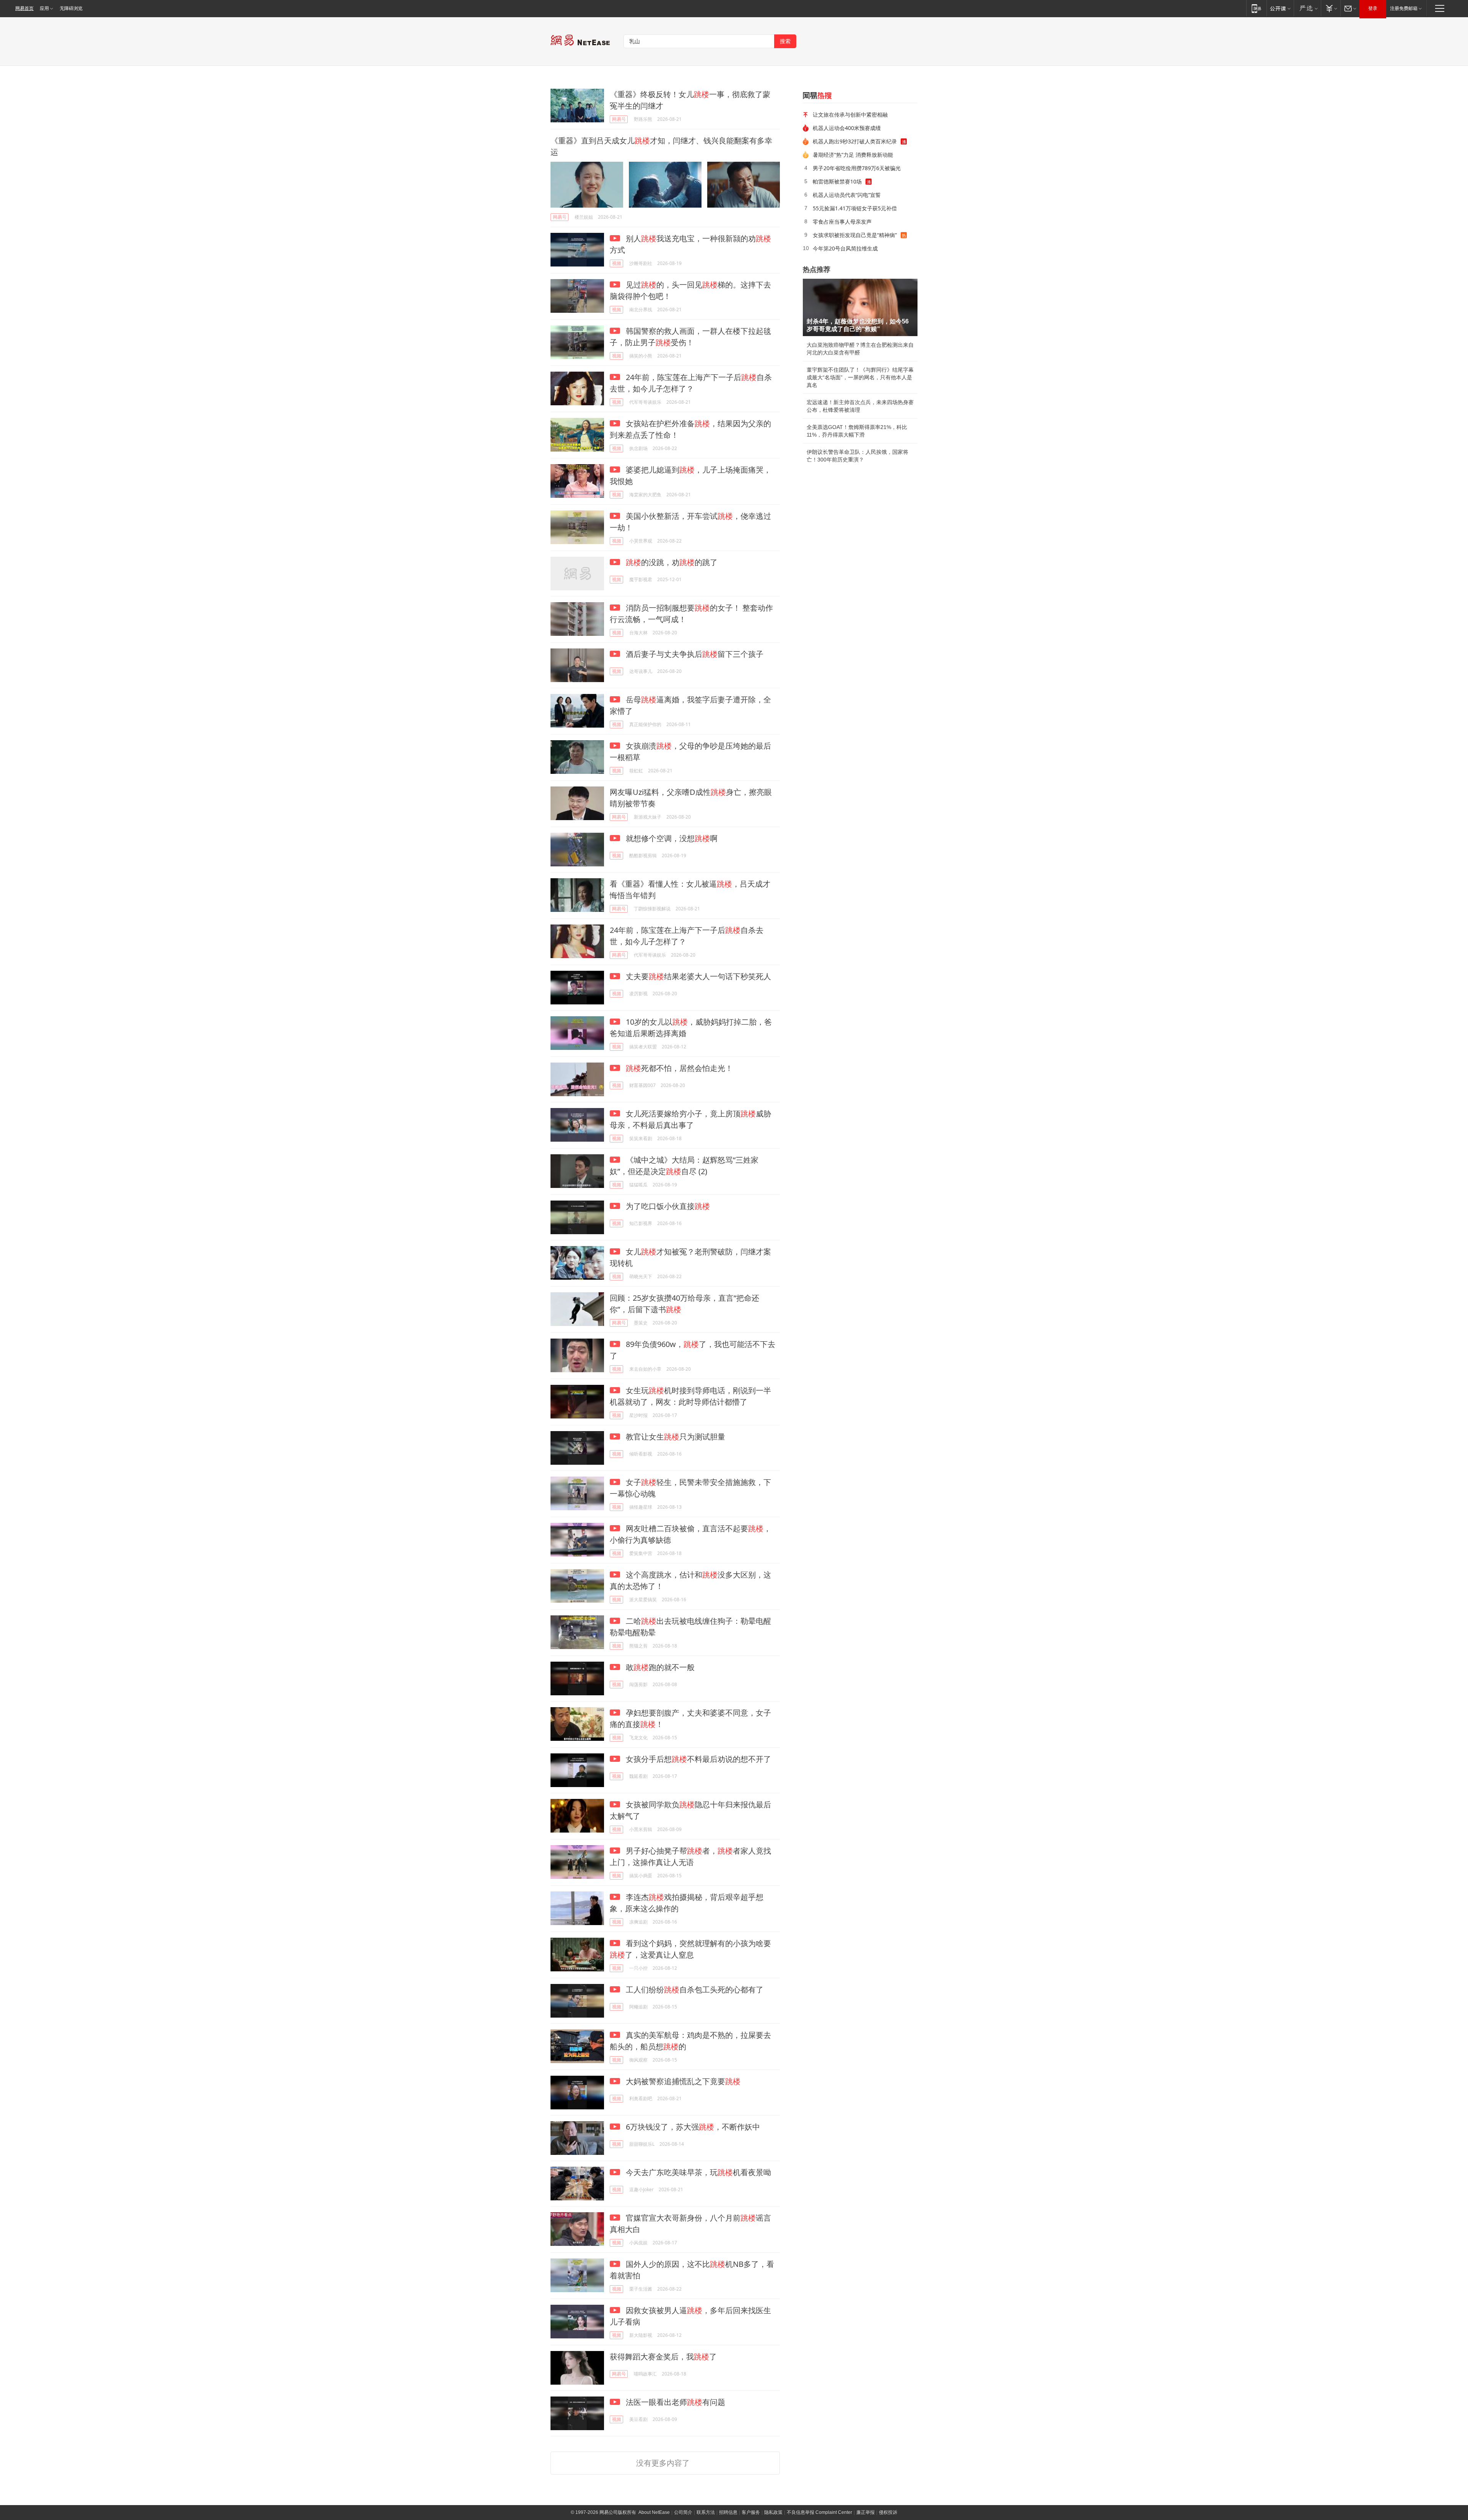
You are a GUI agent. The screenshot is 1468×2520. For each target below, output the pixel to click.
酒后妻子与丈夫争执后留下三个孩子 (694, 654)
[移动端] (1256, 8)
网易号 (619, 119)
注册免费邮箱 (1404, 8)
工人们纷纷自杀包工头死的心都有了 (694, 1990)
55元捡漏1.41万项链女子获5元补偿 (855, 208)
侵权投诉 (888, 2512)
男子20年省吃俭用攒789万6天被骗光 (857, 168)
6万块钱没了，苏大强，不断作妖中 (692, 2127)
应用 (44, 8)
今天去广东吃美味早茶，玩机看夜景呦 (697, 2172)
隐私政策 (773, 2512)
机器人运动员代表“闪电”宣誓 (847, 195)
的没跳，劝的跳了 (672, 562)
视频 (617, 263)
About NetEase (654, 2512)
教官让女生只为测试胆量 (675, 1437)
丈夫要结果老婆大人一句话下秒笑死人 (697, 976)
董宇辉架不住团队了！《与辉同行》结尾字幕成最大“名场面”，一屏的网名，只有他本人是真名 (860, 377)
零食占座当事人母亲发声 (842, 222)
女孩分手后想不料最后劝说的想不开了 (697, 1759)
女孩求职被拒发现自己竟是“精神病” (855, 235)
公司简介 (683, 2512)
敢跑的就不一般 (659, 1667)
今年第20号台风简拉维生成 (845, 248)
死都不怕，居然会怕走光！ (679, 1068)
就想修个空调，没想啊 (671, 838)
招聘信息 (728, 2512)
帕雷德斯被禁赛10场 (837, 181)
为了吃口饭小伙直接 (667, 1206)
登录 (1373, 8)
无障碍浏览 (71, 8)
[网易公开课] (1280, 8)
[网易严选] (1307, 8)
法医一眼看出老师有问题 (675, 2402)
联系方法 (706, 2512)
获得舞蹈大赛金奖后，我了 (663, 2357)
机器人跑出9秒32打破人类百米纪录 (855, 141)
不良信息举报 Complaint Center (819, 2512)
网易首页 (24, 8)
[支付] (1331, 8)
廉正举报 (866, 2512)
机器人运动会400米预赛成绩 (847, 128)
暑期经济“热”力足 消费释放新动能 (853, 155)
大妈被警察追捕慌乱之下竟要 (682, 2081)
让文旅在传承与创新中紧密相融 (850, 115)
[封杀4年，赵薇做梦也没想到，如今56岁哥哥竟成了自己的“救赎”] (860, 307)
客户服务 (751, 2512)
